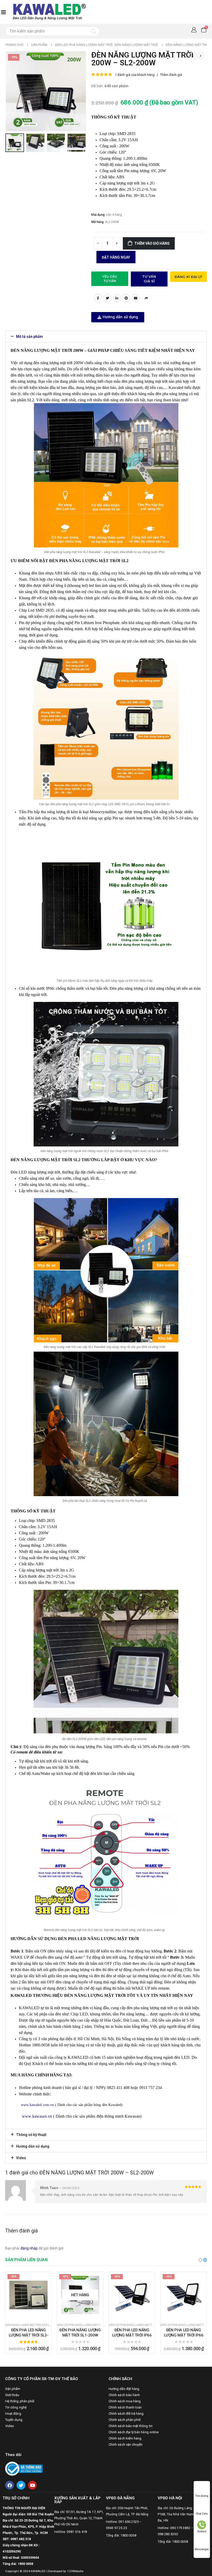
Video (21, 2158)
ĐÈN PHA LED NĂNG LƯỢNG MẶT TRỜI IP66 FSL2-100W (184, 2335)
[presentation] (12, 91)
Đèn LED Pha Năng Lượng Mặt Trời (81, 2325)
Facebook (98, 298)
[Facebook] (10, 2485)
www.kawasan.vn (36, 2116)
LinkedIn (117, 298)
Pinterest (126, 298)
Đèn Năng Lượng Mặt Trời (23, 2325)
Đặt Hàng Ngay (116, 257)
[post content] (28, 2295)
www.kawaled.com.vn (37, 2105)
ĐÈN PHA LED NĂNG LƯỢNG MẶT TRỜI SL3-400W (29, 2335)
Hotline (202, 2531)
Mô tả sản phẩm (29, 337)
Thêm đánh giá (171, 75)
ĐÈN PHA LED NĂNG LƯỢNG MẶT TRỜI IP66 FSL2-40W (132, 2335)
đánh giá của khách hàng (135, 75)
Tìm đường (202, 2496)
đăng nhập (29, 2248)
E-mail (136, 298)
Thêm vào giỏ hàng (152, 243)
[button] (118, 317)
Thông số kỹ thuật (31, 2135)
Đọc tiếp (83, 2314)
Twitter (108, 298)
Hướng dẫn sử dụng (33, 2146)
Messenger (202, 2549)
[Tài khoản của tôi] (194, 30)
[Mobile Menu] (3, 12)
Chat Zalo (202, 2514)
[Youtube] (32, 2485)
